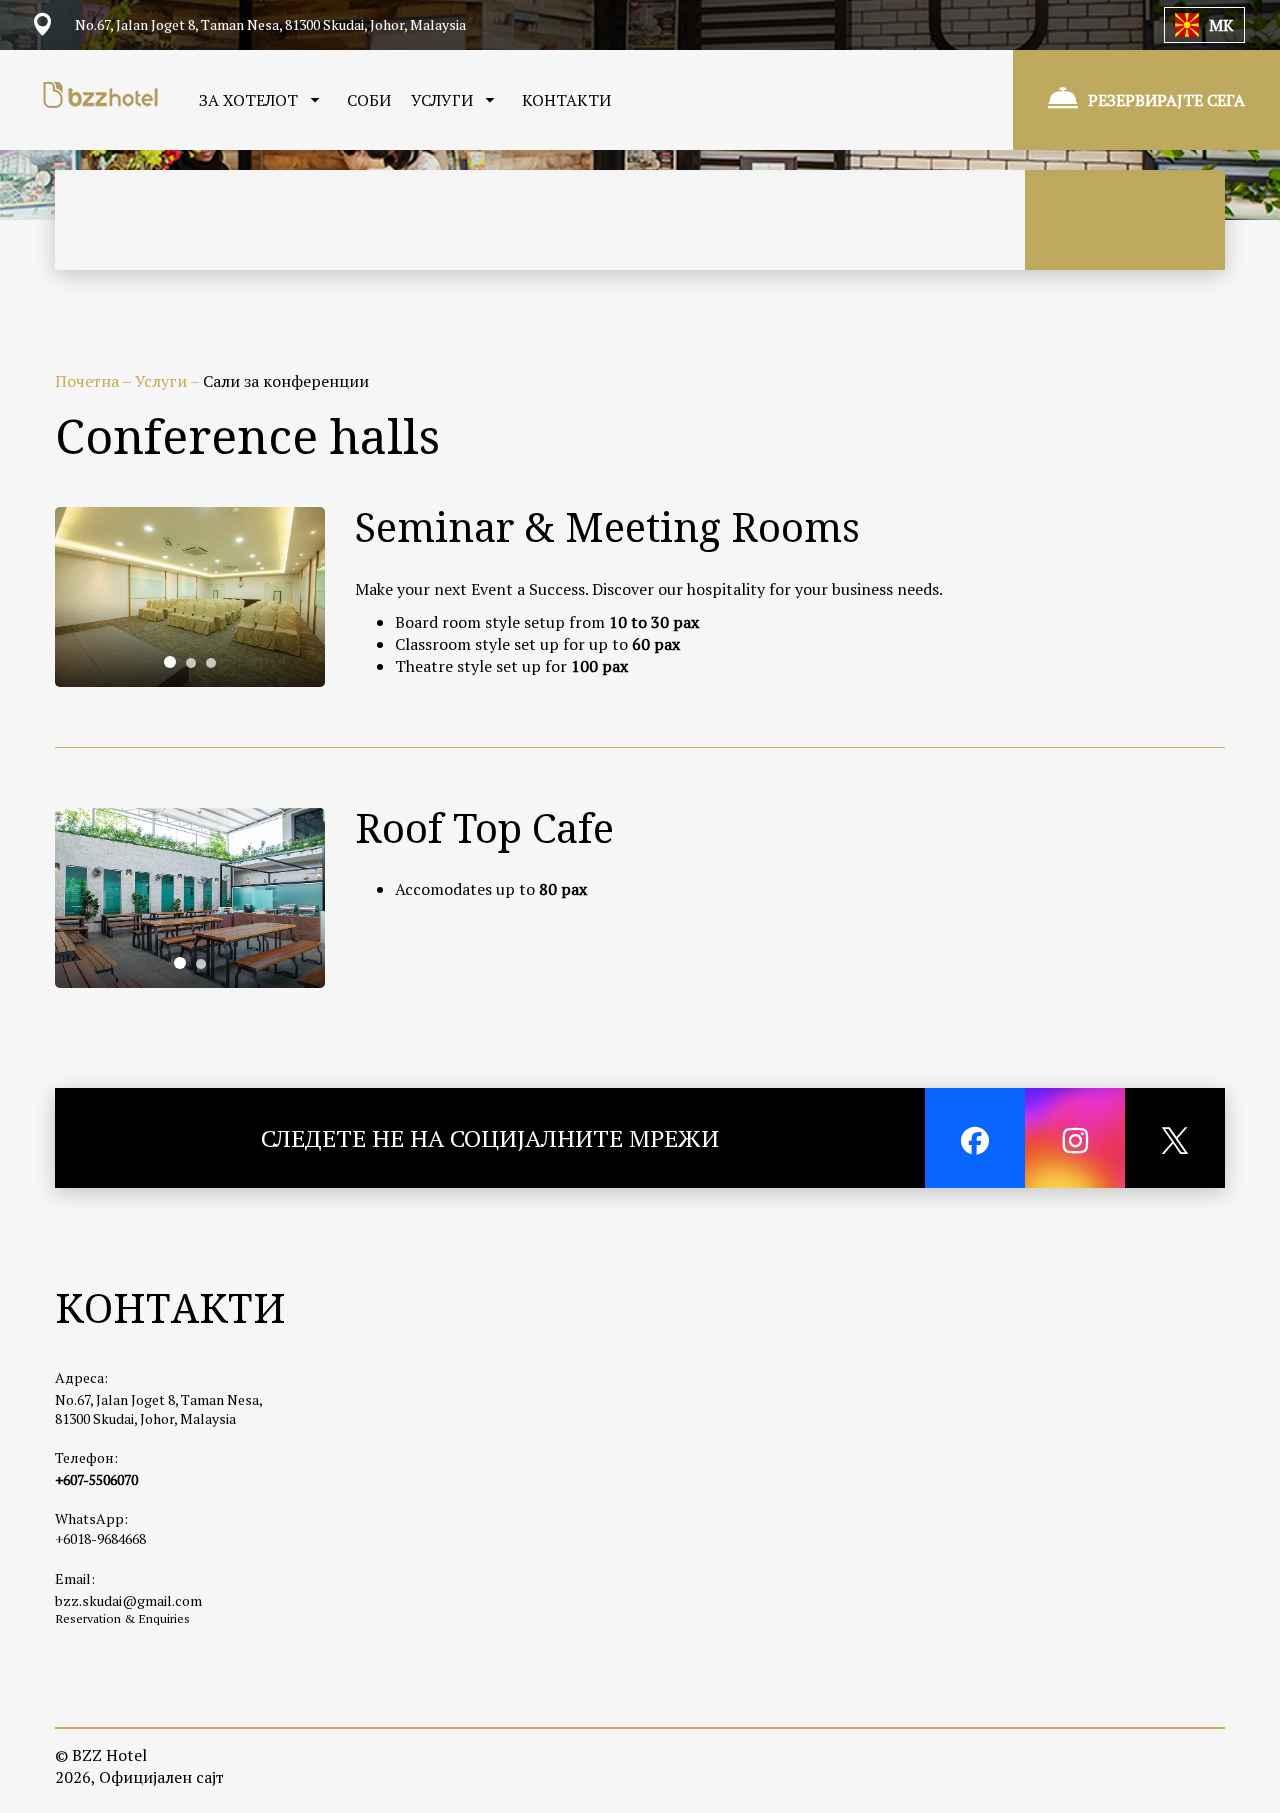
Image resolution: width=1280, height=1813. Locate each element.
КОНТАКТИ (566, 100)
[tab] (170, 662)
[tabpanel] (190, 597)
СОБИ (369, 100)
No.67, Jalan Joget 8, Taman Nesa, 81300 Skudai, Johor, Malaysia (158, 1409)
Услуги (162, 381)
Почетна (88, 381)
